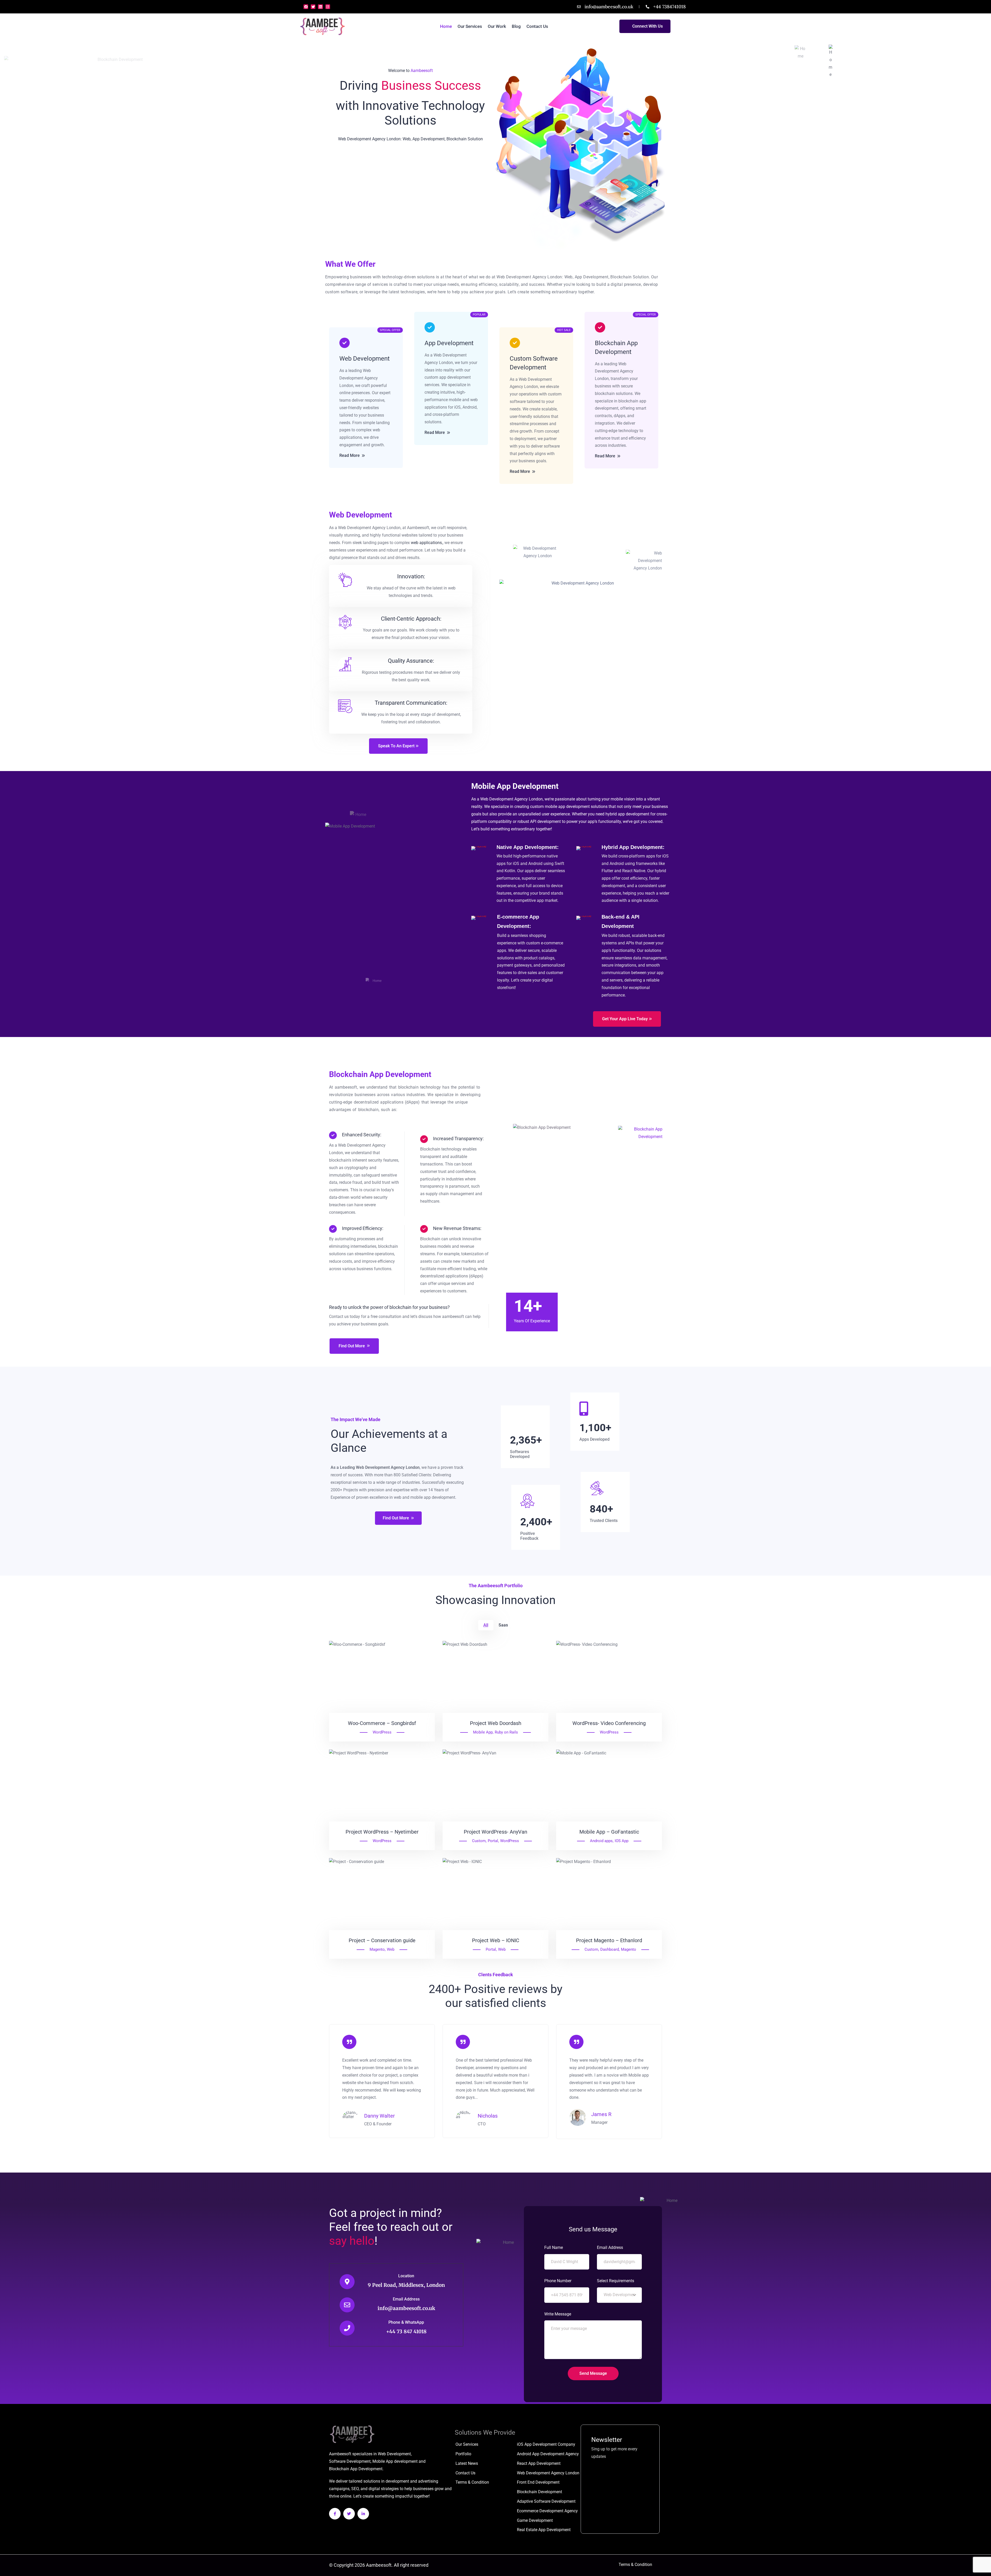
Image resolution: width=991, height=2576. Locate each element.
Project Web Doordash (496, 1723)
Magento (377, 1949)
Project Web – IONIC (496, 1940)
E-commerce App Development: (518, 921)
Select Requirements (616, 2281)
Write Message (558, 2314)
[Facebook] (306, 7)
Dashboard (610, 1949)
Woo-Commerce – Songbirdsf (382, 1723)
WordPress (382, 1732)
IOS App (622, 1841)
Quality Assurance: (411, 661)
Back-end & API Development (621, 921)
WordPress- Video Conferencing (609, 1723)
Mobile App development (395, 2461)
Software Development (350, 2461)
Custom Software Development (534, 363)
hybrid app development (627, 814)
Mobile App (483, 1732)
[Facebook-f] (335, 2514)
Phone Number (558, 2281)
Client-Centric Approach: (411, 619)
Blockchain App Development (616, 347)
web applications (426, 543)
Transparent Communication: (411, 703)
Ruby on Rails (506, 1732)
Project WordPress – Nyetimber (382, 1832)
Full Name (554, 2247)
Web (391, 1949)
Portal (493, 1841)
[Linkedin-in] (363, 2514)
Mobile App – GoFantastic (609, 1832)
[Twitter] (313, 7)
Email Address (406, 2299)
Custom (479, 1841)
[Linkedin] (320, 7)
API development (545, 821)
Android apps (601, 1841)
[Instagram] (328, 7)
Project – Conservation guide (382, 1940)
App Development (449, 343)
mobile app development (567, 807)
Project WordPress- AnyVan (495, 1832)
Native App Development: (528, 847)
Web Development (365, 359)
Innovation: (411, 576)
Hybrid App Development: (633, 847)
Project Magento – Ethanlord (609, 1940)
